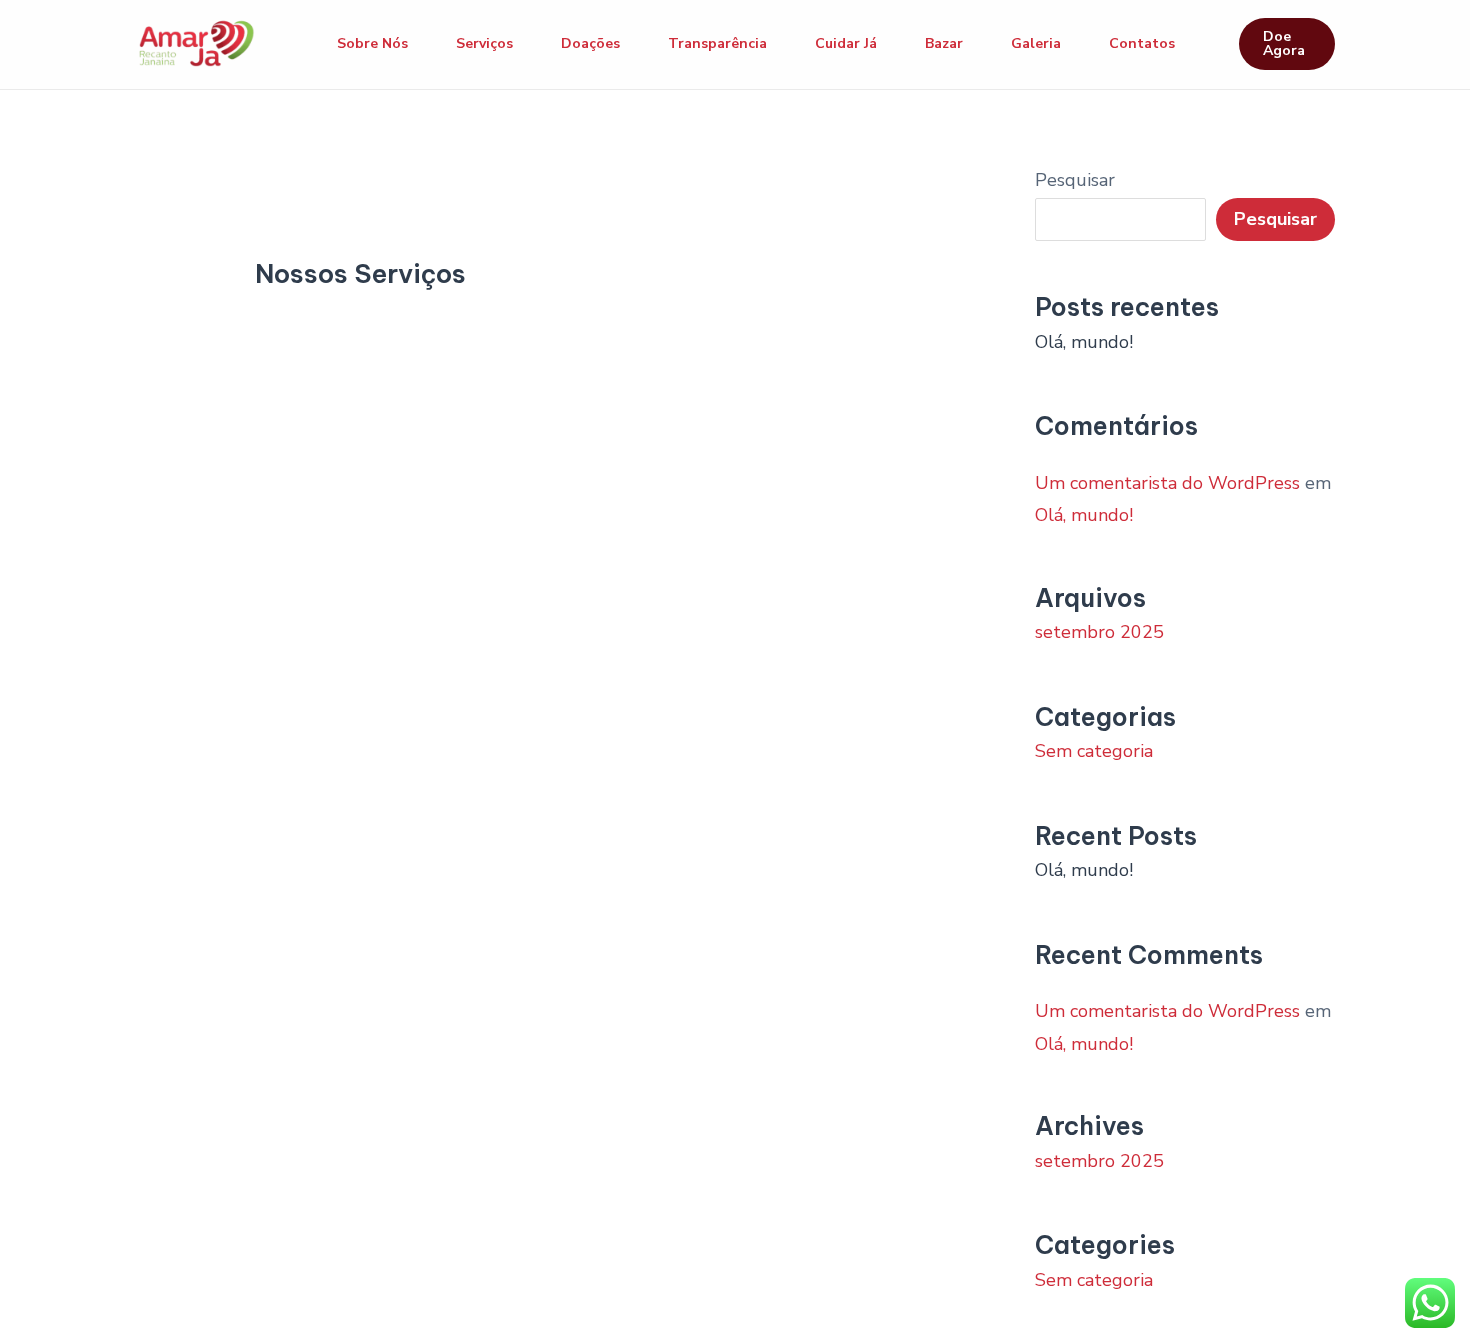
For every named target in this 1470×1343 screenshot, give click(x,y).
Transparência (717, 43)
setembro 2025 (1099, 632)
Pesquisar (1075, 180)
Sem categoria (1094, 751)
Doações (590, 43)
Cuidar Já (846, 43)
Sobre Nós (372, 43)
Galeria (1036, 43)
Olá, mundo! (1084, 342)
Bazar (944, 43)
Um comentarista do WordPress (1167, 483)
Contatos (1142, 43)
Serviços (484, 43)
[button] (1287, 44)
